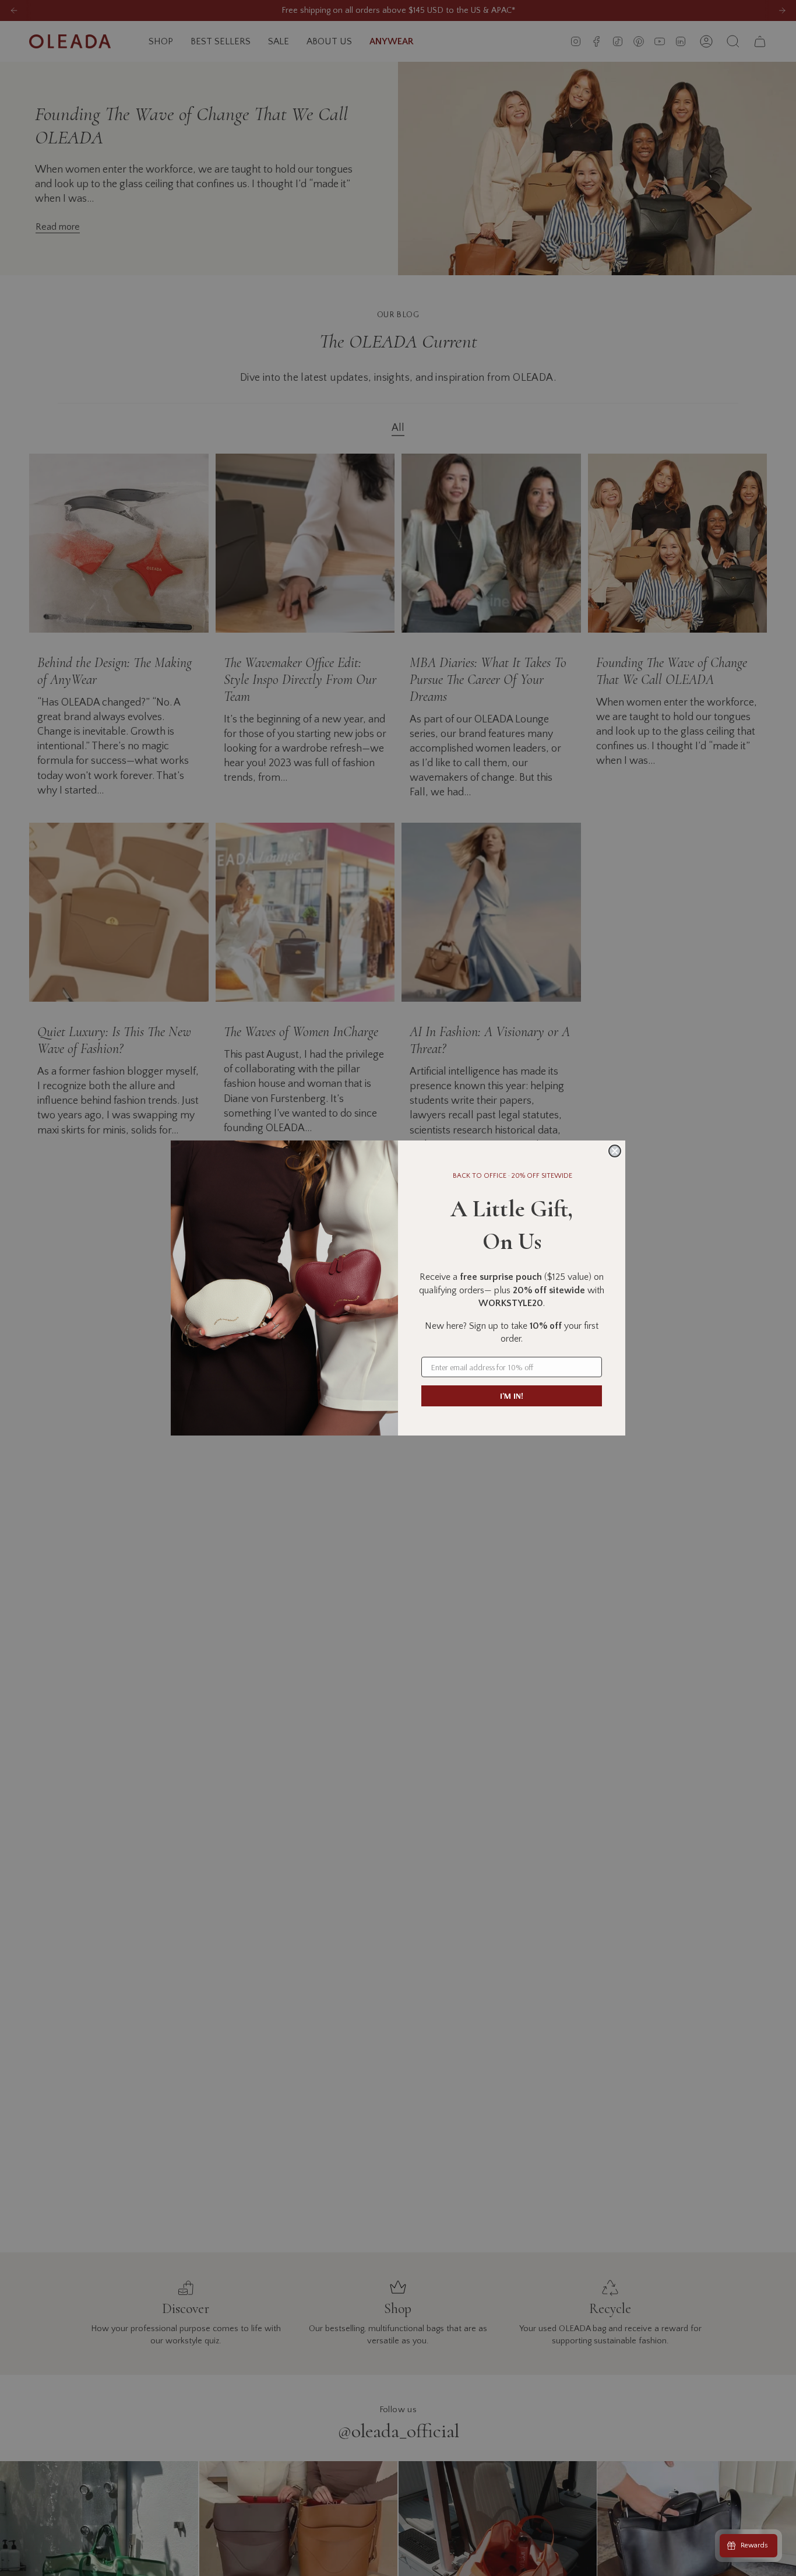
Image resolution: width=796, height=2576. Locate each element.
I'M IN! (512, 1396)
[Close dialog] (615, 1151)
